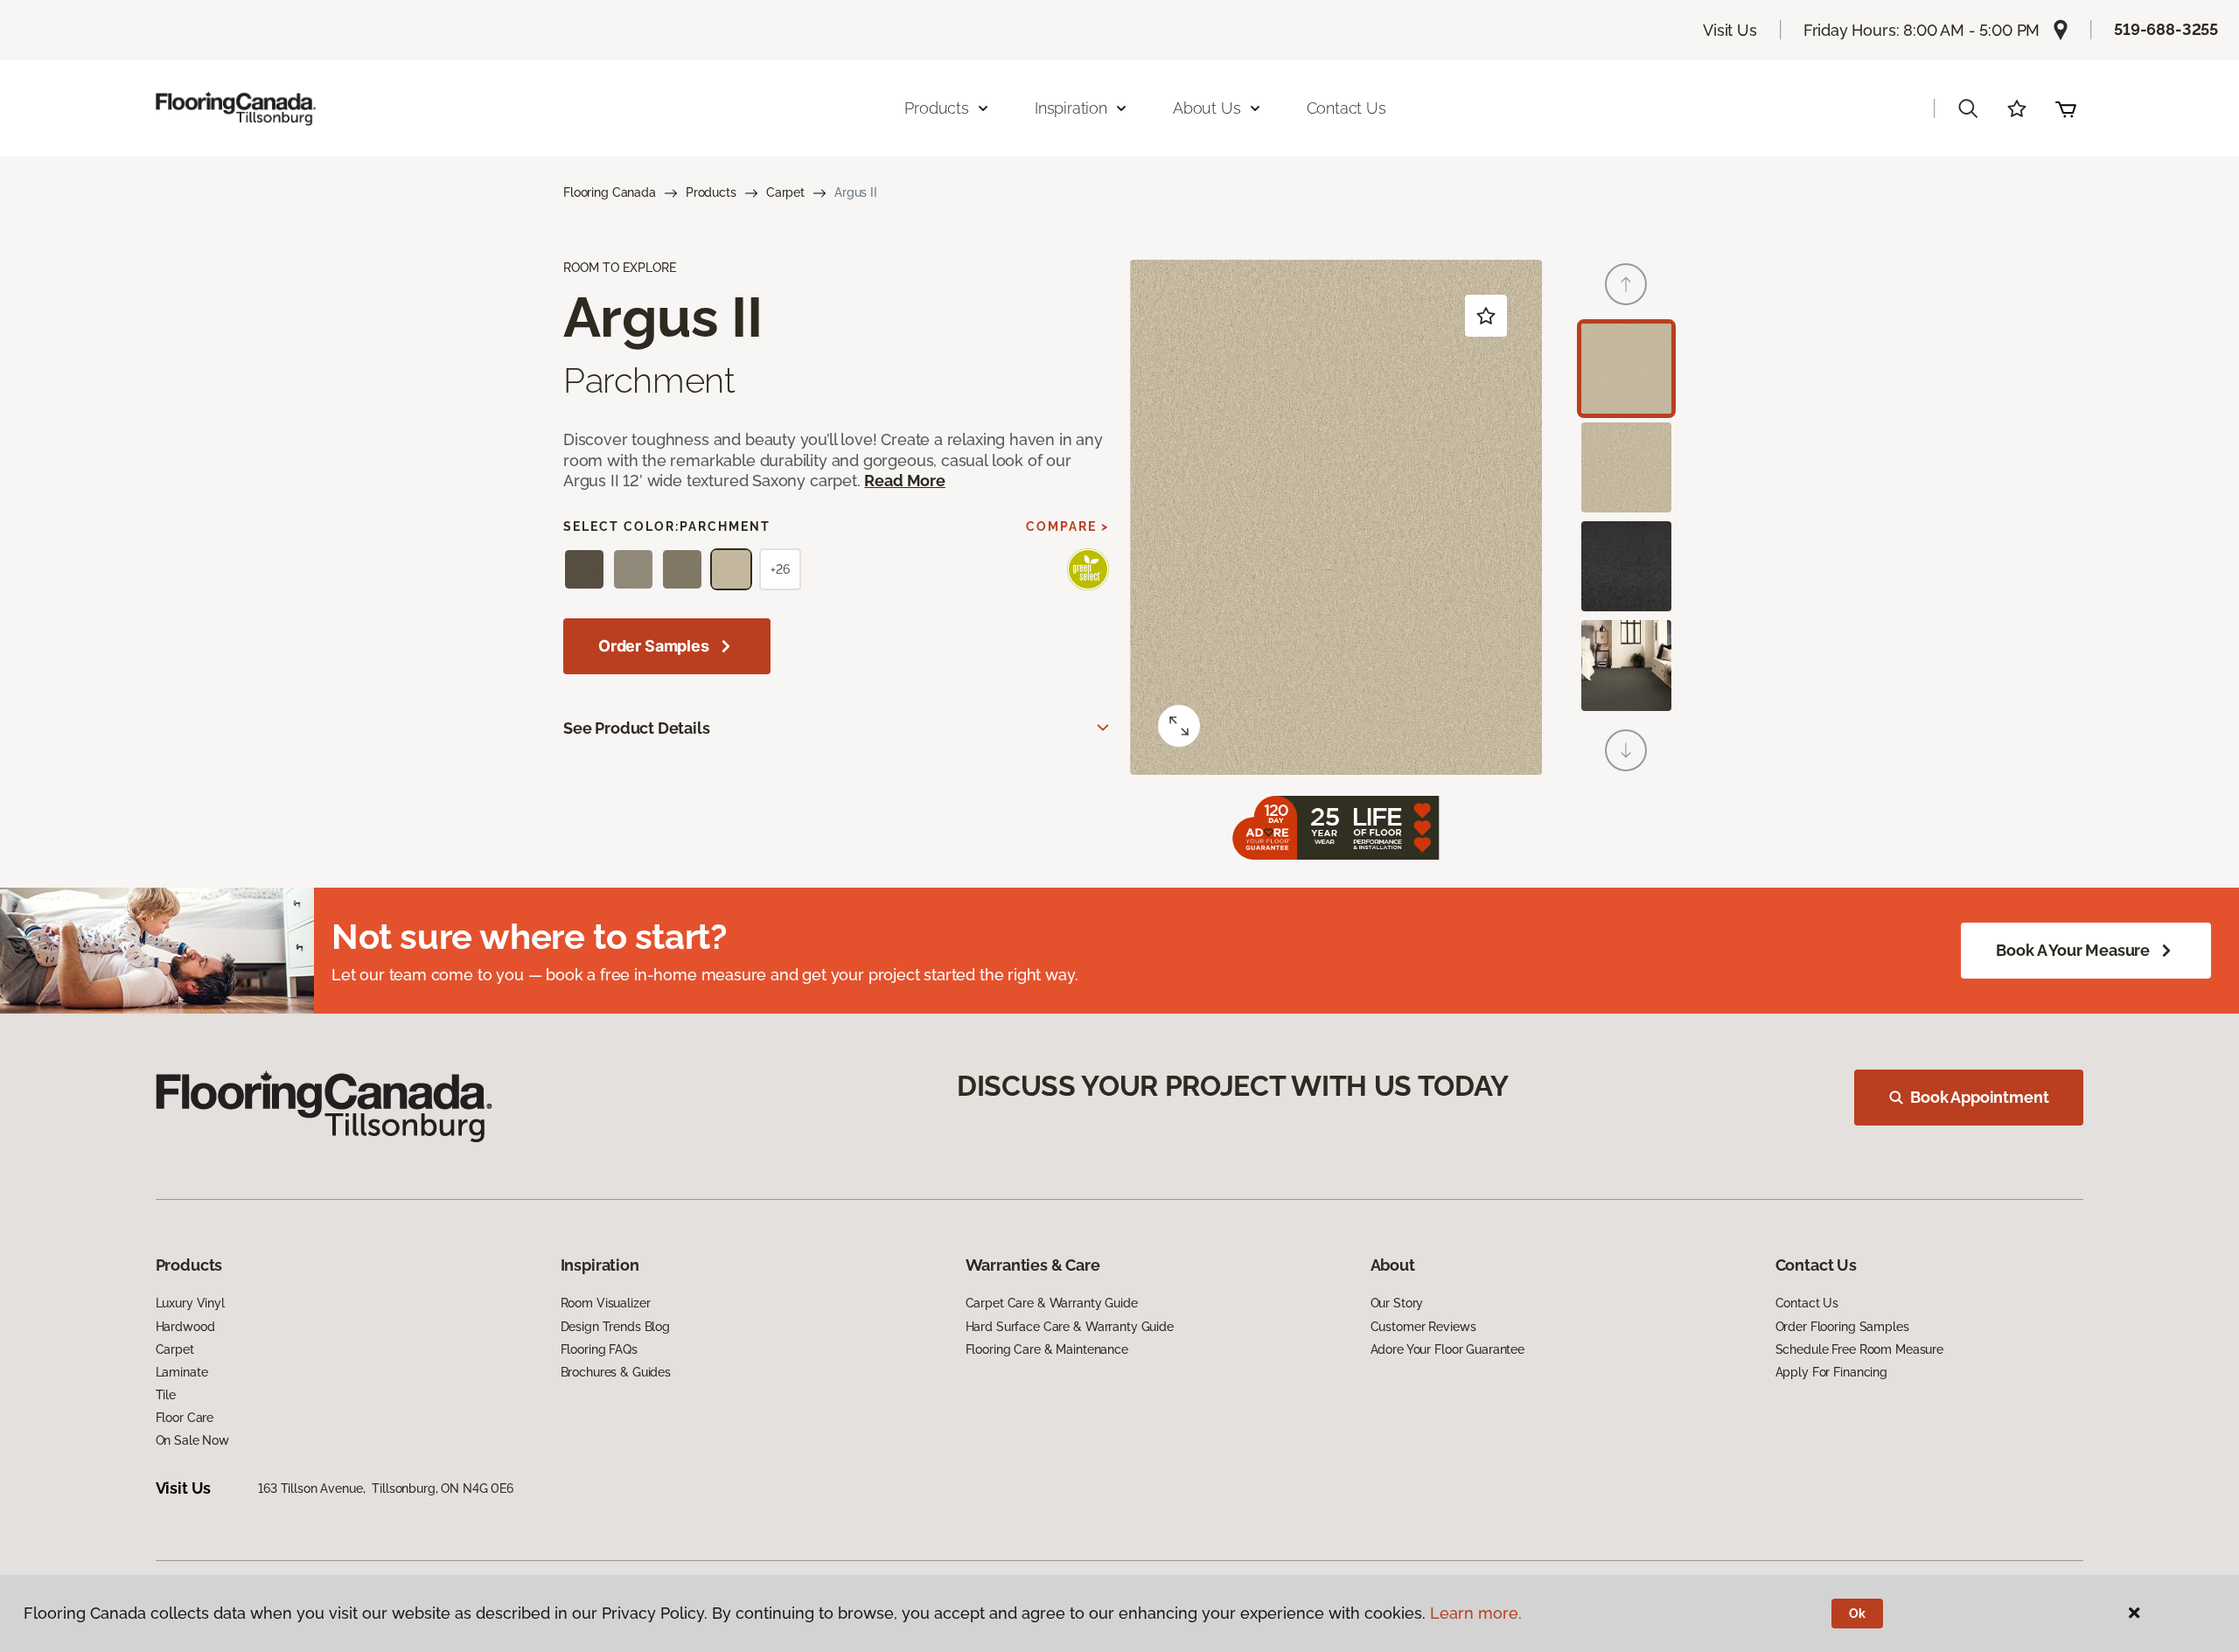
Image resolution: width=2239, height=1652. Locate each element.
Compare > (1067, 526)
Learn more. (1476, 1613)
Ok (1857, 1614)
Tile (166, 1395)
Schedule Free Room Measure (1859, 1349)
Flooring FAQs (599, 1349)
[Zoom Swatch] (1179, 726)
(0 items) (2066, 108)
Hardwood (185, 1327)
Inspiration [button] (1071, 108)
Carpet (785, 192)
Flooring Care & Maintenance (1047, 1349)
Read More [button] (904, 481)
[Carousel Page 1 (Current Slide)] (1626, 369)
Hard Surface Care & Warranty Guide (1070, 1327)
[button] (1968, 108)
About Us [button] (1207, 108)
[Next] (1626, 750)
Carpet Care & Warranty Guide (1052, 1303)
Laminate (182, 1372)
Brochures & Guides (616, 1372)
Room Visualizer (606, 1303)
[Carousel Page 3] (1626, 566)
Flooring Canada (610, 192)
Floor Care (185, 1418)
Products (711, 192)
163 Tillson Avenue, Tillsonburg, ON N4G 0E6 (386, 1488)
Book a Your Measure (2073, 950)
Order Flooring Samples (1842, 1327)
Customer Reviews (1423, 1327)
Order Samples (654, 646)
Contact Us (1346, 108)
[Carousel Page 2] (1626, 467)
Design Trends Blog (615, 1327)
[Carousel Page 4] (1626, 665)
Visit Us (1730, 30)
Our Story (1397, 1303)
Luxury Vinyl (190, 1303)
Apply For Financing (1831, 1372)
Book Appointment (1979, 1097)
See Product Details (637, 728)
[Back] (1626, 284)
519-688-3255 (2166, 29)
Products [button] (937, 108)
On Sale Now (192, 1440)
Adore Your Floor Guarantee (1447, 1349)
